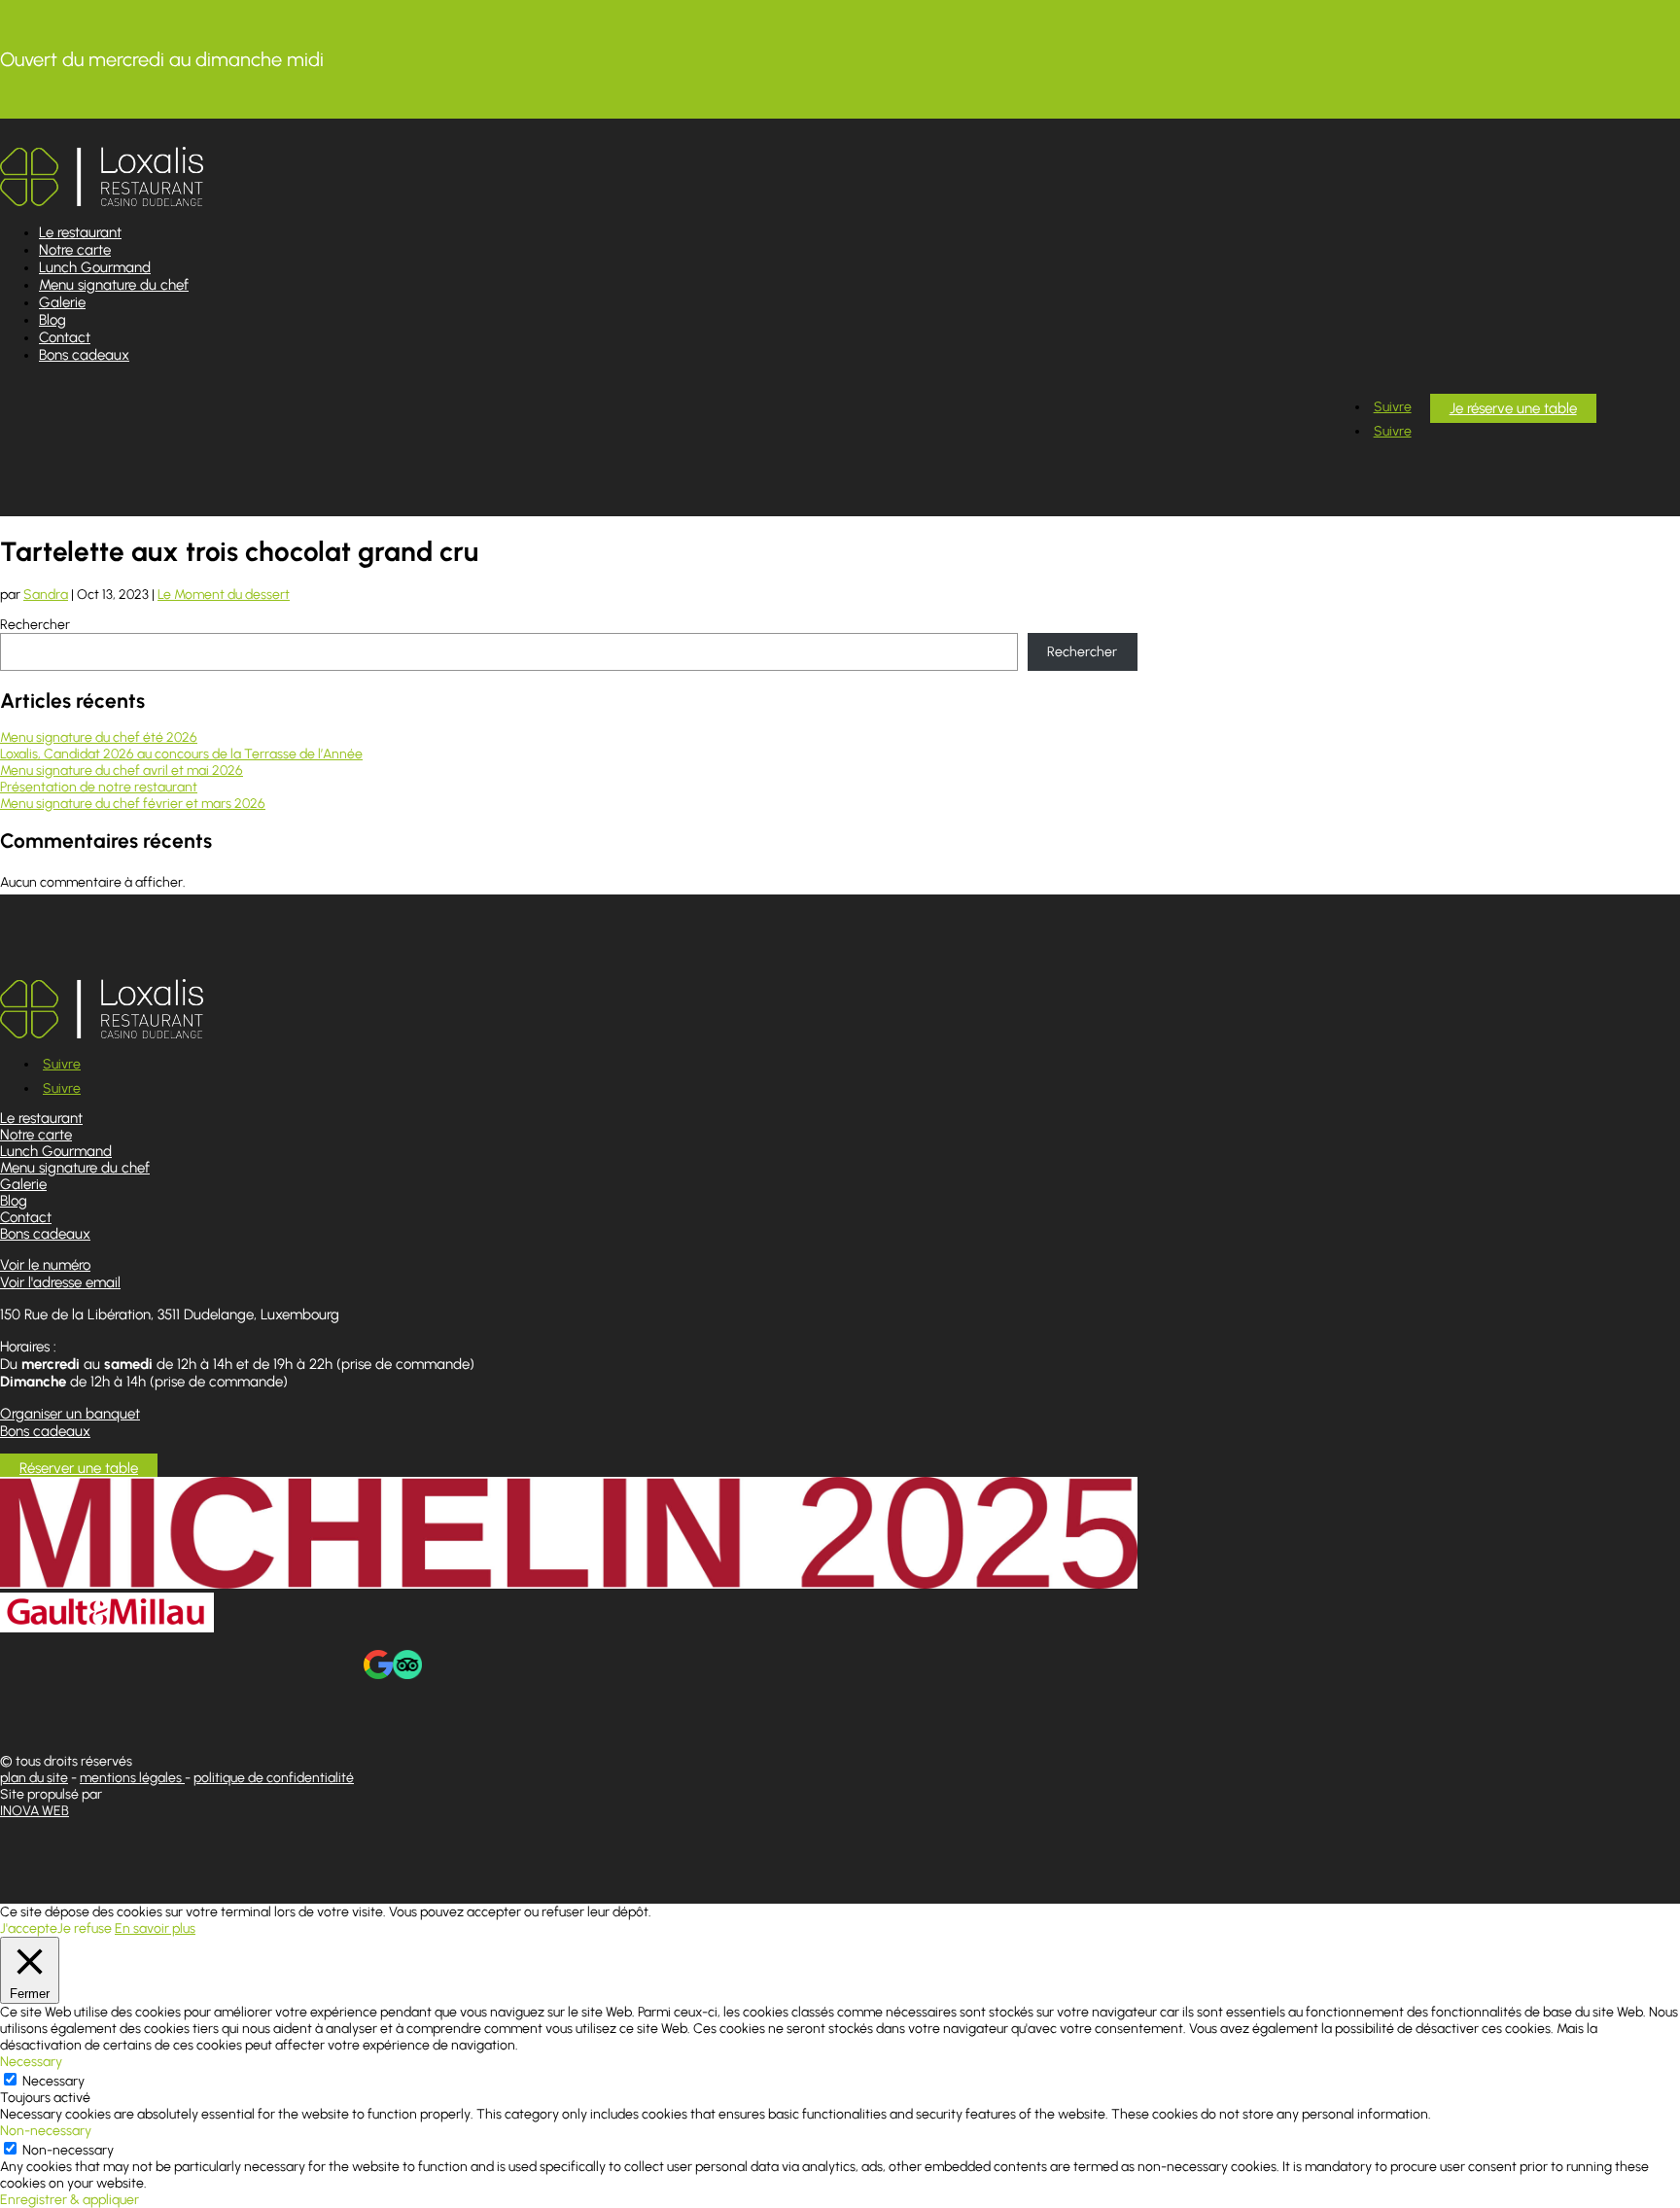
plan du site (34, 1778)
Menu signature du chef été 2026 (99, 737)
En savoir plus (155, 1928)
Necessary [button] (31, 2062)
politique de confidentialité (274, 1778)
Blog (52, 320)
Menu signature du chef (114, 285)
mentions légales (132, 1778)
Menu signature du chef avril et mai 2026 (122, 771)
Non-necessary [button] (46, 2131)
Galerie (62, 302)
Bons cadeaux (84, 355)
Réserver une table (79, 1468)
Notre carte (75, 250)
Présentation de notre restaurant (99, 787)
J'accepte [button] (29, 1928)
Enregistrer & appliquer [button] (70, 2200)
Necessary (53, 2081)
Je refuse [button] (85, 1928)
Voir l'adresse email (60, 1282)
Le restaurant (80, 232)
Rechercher (35, 625)
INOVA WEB (35, 1811)
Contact (65, 337)
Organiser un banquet (70, 1414)
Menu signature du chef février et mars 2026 (133, 804)
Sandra (46, 595)
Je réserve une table (1513, 408)
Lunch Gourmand (95, 267)
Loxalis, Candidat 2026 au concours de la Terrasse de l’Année (181, 754)
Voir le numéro (45, 1265)
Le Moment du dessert (224, 595)
